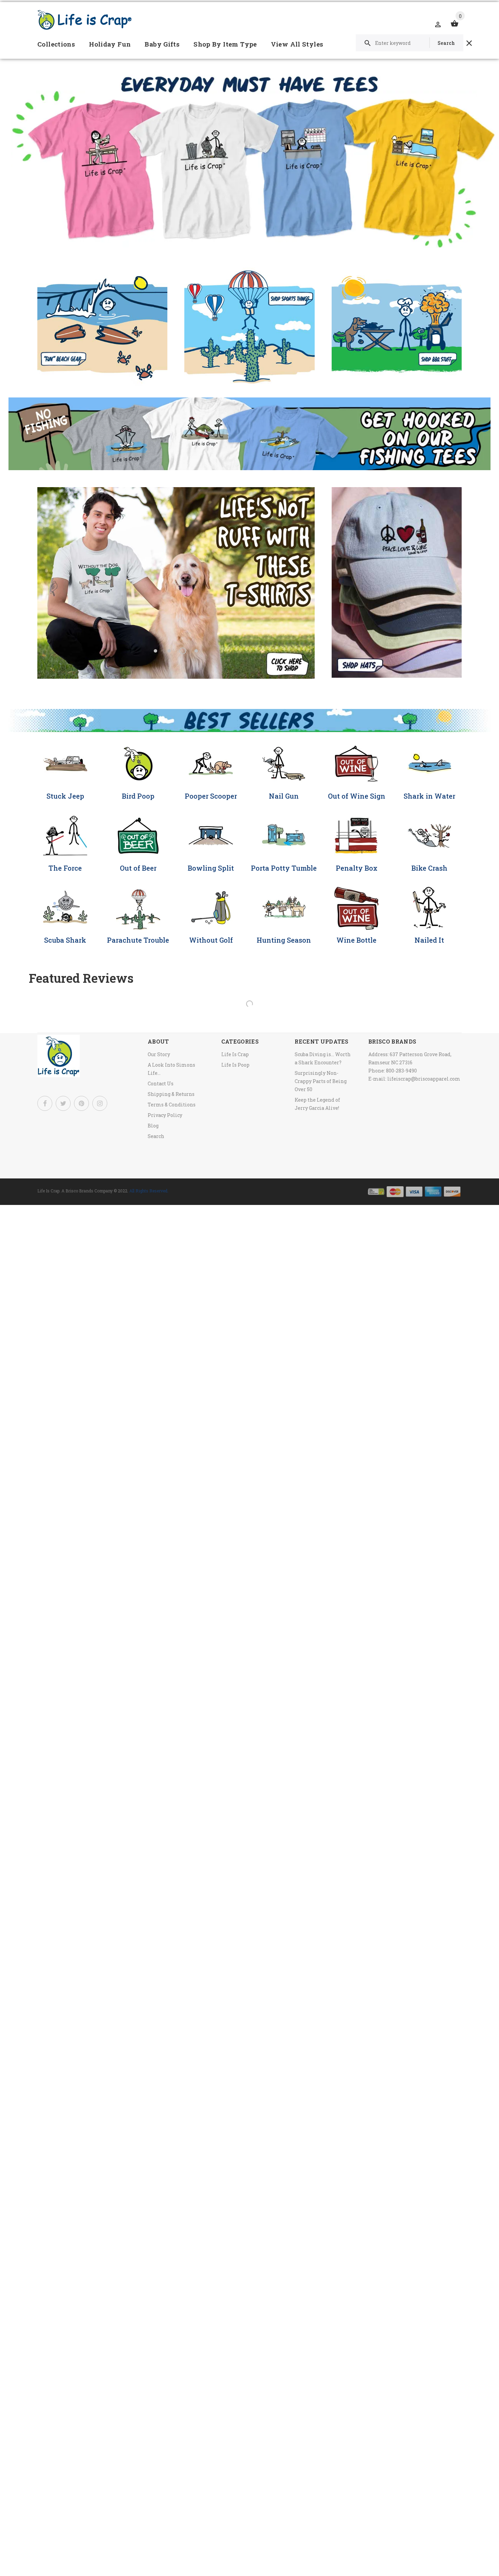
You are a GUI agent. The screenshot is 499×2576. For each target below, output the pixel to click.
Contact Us (161, 1083)
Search (156, 1136)
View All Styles (297, 44)
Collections (56, 44)
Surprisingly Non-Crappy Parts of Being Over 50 (321, 1081)
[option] (176, 583)
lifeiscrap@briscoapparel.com (424, 1079)
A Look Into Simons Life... (171, 1069)
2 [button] (169, 651)
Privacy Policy (165, 1115)
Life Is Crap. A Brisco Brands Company (75, 1191)
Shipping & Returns (171, 1094)
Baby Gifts (162, 44)
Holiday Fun (110, 44)
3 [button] (183, 651)
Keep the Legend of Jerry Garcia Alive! (317, 1104)
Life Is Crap (235, 1054)
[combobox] (410, 43)
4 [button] (196, 651)
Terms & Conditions (172, 1105)
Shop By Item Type (225, 44)
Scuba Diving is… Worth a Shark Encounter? (323, 1058)
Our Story (159, 1054)
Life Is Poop (235, 1065)
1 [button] (155, 651)
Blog (153, 1126)
